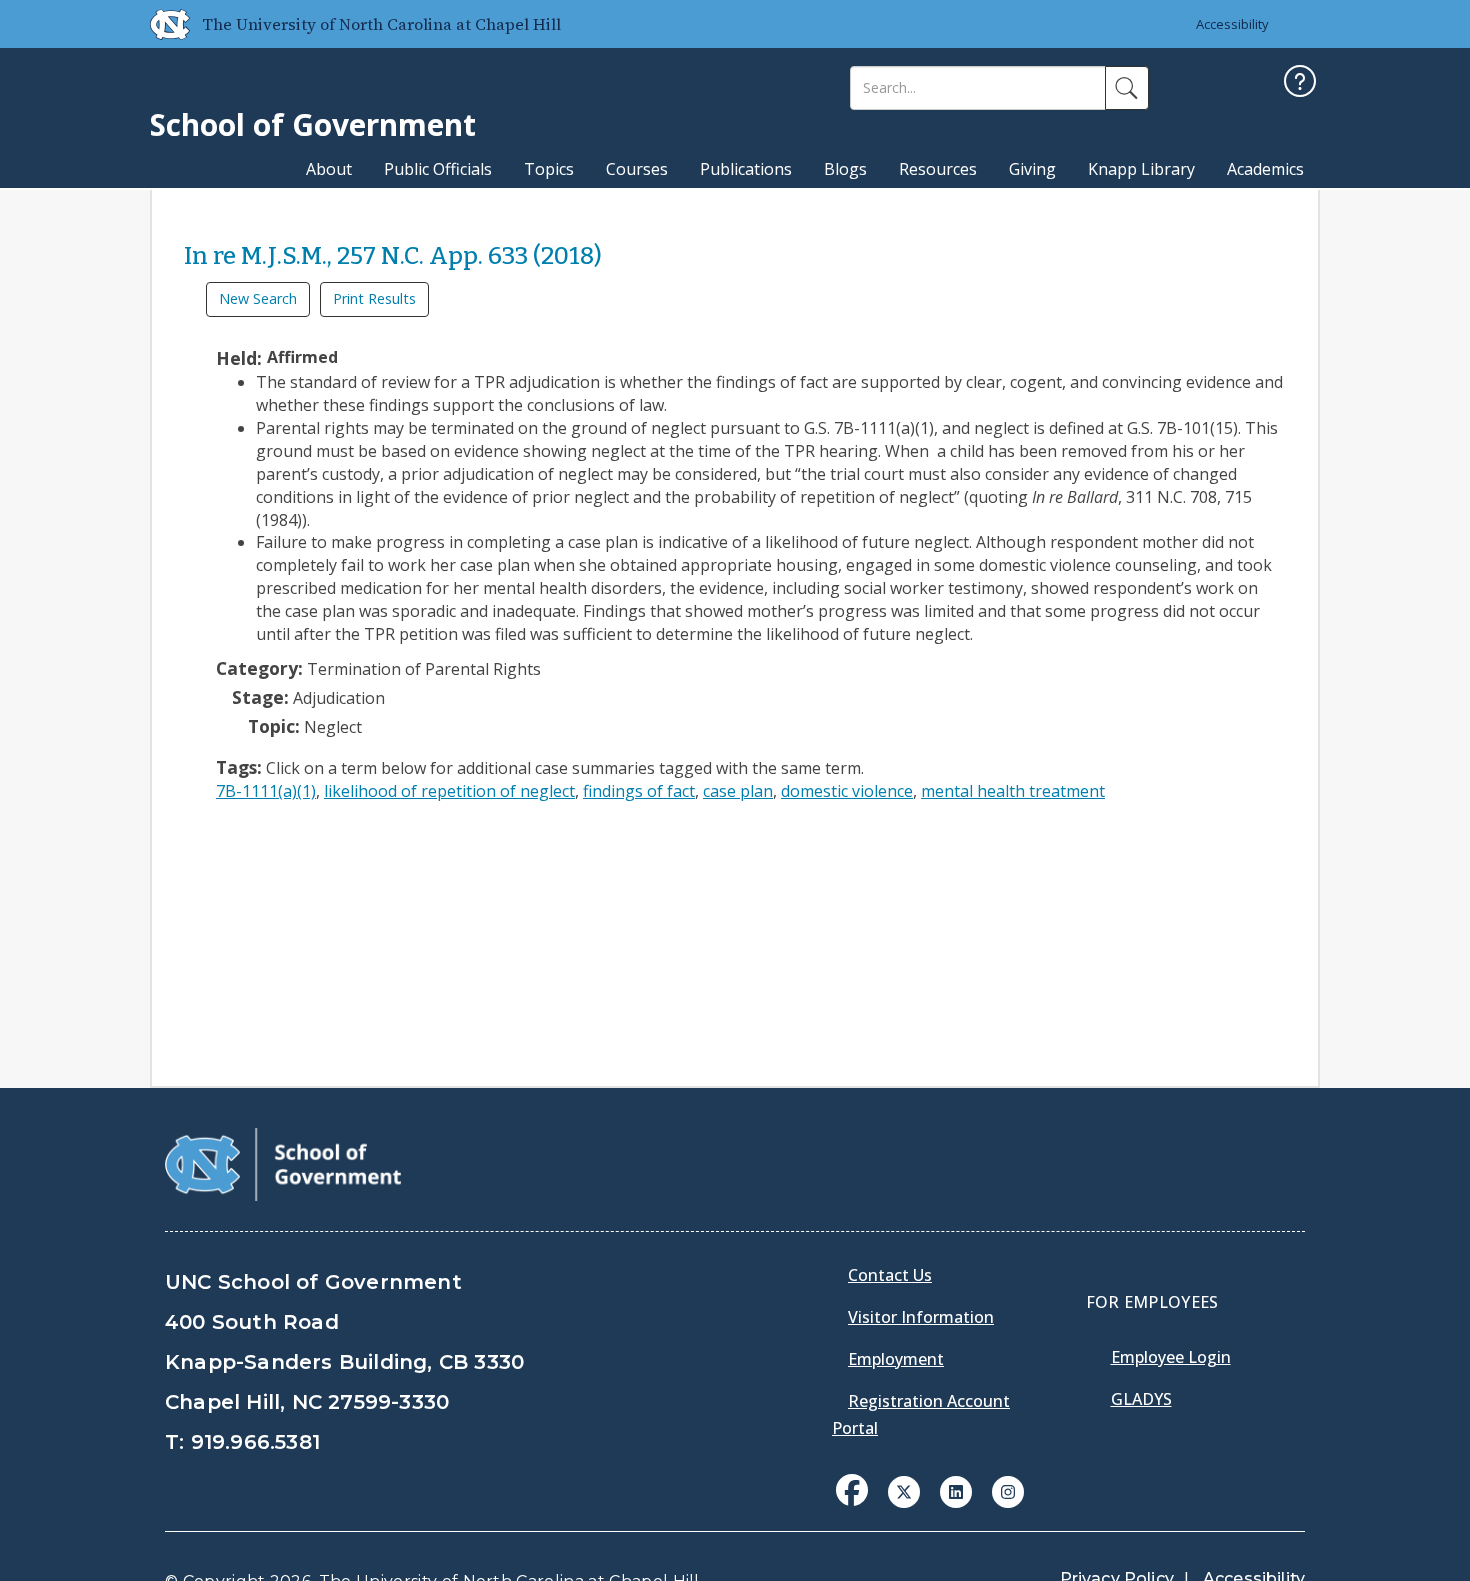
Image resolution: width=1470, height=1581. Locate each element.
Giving (1032, 169)
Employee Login (1171, 1357)
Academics (1265, 169)
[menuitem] (858, 1505)
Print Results (374, 298)
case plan (738, 791)
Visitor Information (921, 1317)
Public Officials (438, 169)
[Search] (1127, 88)
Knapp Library (1141, 169)
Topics (549, 169)
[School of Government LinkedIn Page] (956, 1490)
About (329, 169)
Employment (896, 1359)
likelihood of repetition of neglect (449, 791)
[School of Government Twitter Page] (904, 1490)
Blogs (845, 169)
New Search (258, 298)
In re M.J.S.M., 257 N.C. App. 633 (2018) (393, 256)
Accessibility (1232, 24)
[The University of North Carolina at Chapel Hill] (162, 24)
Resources (938, 169)
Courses (637, 169)
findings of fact (639, 791)
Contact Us (890, 1275)
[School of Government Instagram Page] (1008, 1490)
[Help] (1300, 83)
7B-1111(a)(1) (266, 791)
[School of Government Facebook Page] (852, 1490)
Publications (746, 169)
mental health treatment (1013, 791)
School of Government (313, 124)
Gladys (1141, 1399)
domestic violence (847, 791)
